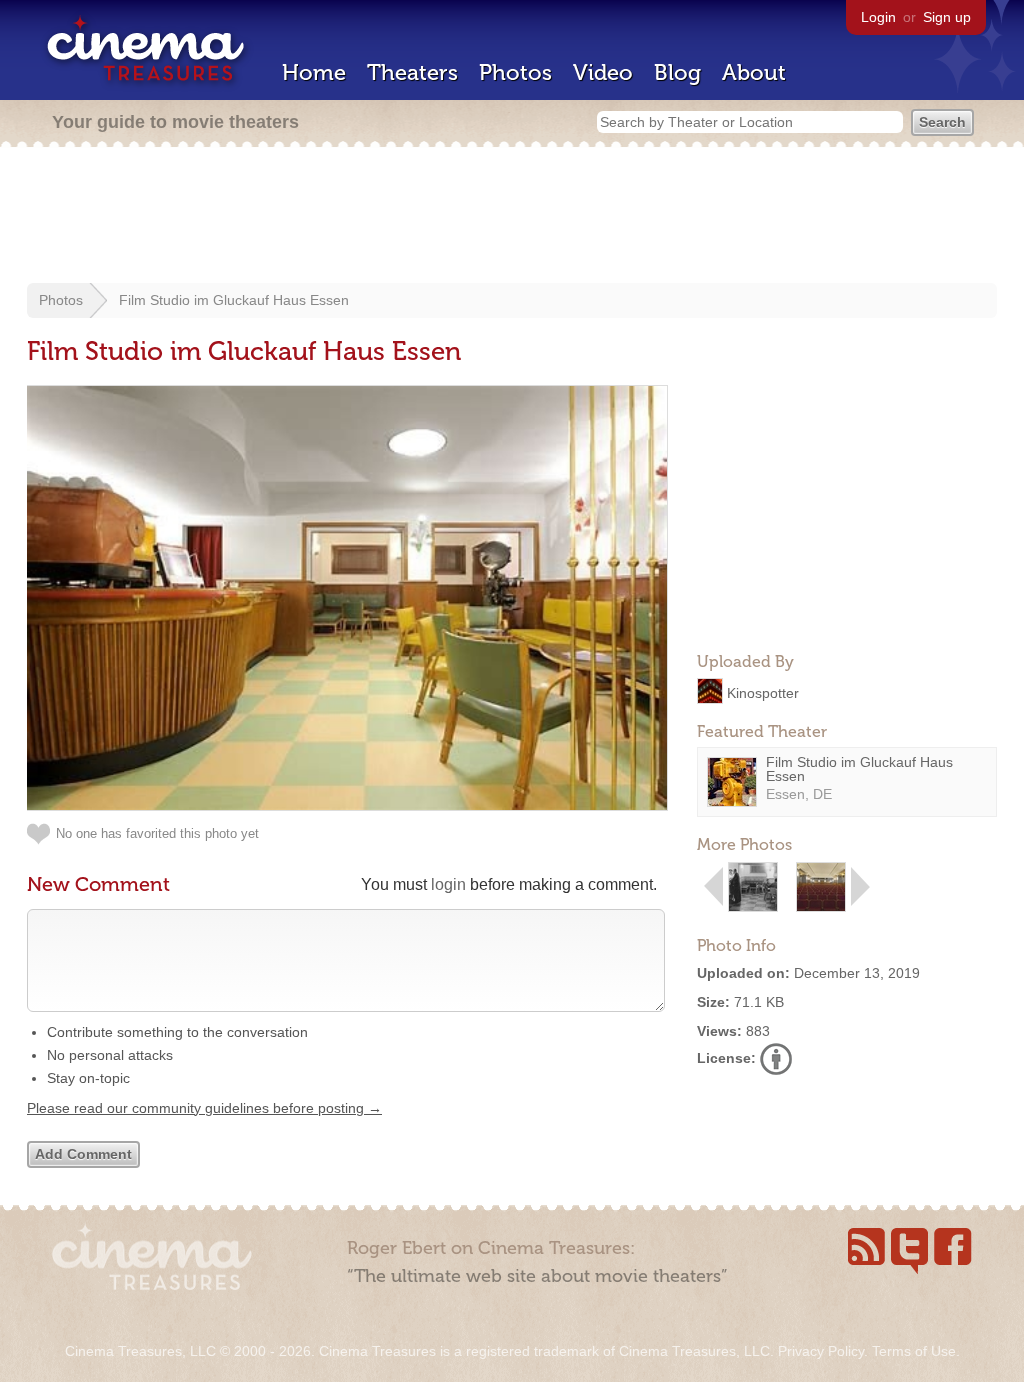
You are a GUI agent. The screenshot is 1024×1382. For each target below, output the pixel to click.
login (448, 884)
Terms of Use (914, 1351)
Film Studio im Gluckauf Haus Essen (234, 300)
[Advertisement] (512, 217)
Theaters (412, 72)
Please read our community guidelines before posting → (204, 1108)
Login (878, 17)
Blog (677, 72)
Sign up (947, 17)
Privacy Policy (821, 1351)
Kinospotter (763, 692)
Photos (515, 72)
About (754, 72)
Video (603, 72)
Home (314, 72)
